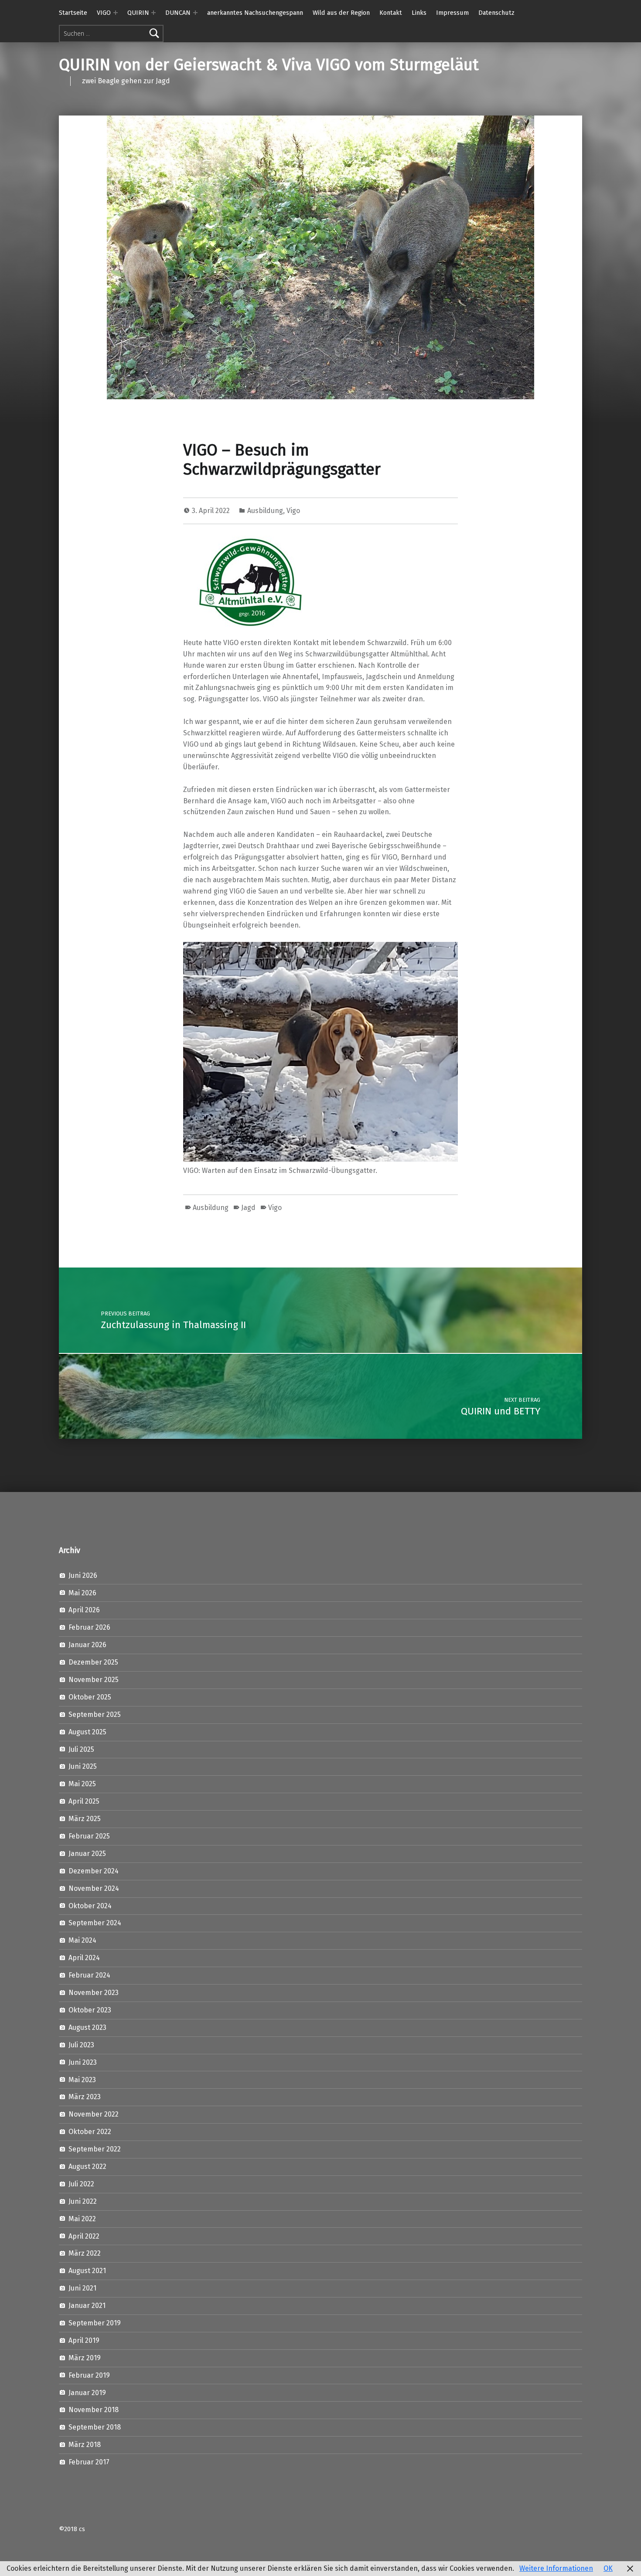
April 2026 (84, 1610)
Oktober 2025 (90, 1697)
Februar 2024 (89, 1975)
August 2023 (87, 2027)
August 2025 (87, 1732)
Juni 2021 (82, 2288)
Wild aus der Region (341, 13)
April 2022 (84, 2236)
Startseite (73, 13)
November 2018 (94, 2410)
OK (608, 2568)
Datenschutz (496, 13)
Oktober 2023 (90, 2010)
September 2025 (95, 1715)
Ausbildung (265, 511)
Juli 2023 (81, 2045)
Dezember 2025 (93, 1662)
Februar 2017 (89, 2462)
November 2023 (94, 1993)
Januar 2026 (87, 1645)
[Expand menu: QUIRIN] (153, 13)
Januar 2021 (87, 2306)
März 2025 (85, 1819)
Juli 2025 (81, 1749)
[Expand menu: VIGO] (116, 13)
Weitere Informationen (556, 2568)
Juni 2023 (83, 2062)
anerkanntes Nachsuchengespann (255, 13)
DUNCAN (178, 13)
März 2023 (85, 2097)
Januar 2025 (87, 1854)
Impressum (452, 13)
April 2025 (84, 1801)
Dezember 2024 (94, 1871)
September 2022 (95, 2149)
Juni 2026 (83, 1575)
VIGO (104, 13)
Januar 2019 (87, 2393)
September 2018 (95, 2427)
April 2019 (84, 2340)
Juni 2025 (83, 1766)
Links (419, 13)
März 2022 (85, 2253)
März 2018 (85, 2445)
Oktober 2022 (90, 2132)
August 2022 (87, 2166)
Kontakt (391, 13)
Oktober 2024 (90, 1906)
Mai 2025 (82, 1784)
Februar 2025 (89, 1836)
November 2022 (94, 2114)
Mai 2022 (82, 2219)
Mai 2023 (82, 2080)
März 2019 (85, 2358)
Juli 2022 (81, 2184)
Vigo (293, 511)
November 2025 (94, 1680)
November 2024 (94, 1888)
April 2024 (84, 1958)
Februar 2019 (89, 2375)
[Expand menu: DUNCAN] (195, 13)
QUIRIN (138, 13)
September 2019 (95, 2323)
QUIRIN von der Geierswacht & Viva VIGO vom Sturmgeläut (269, 65)
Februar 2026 (89, 1627)
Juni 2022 (83, 2201)
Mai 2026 (82, 1593)
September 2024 (95, 1923)
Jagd (248, 1208)
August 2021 (87, 2271)
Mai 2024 (82, 1940)
